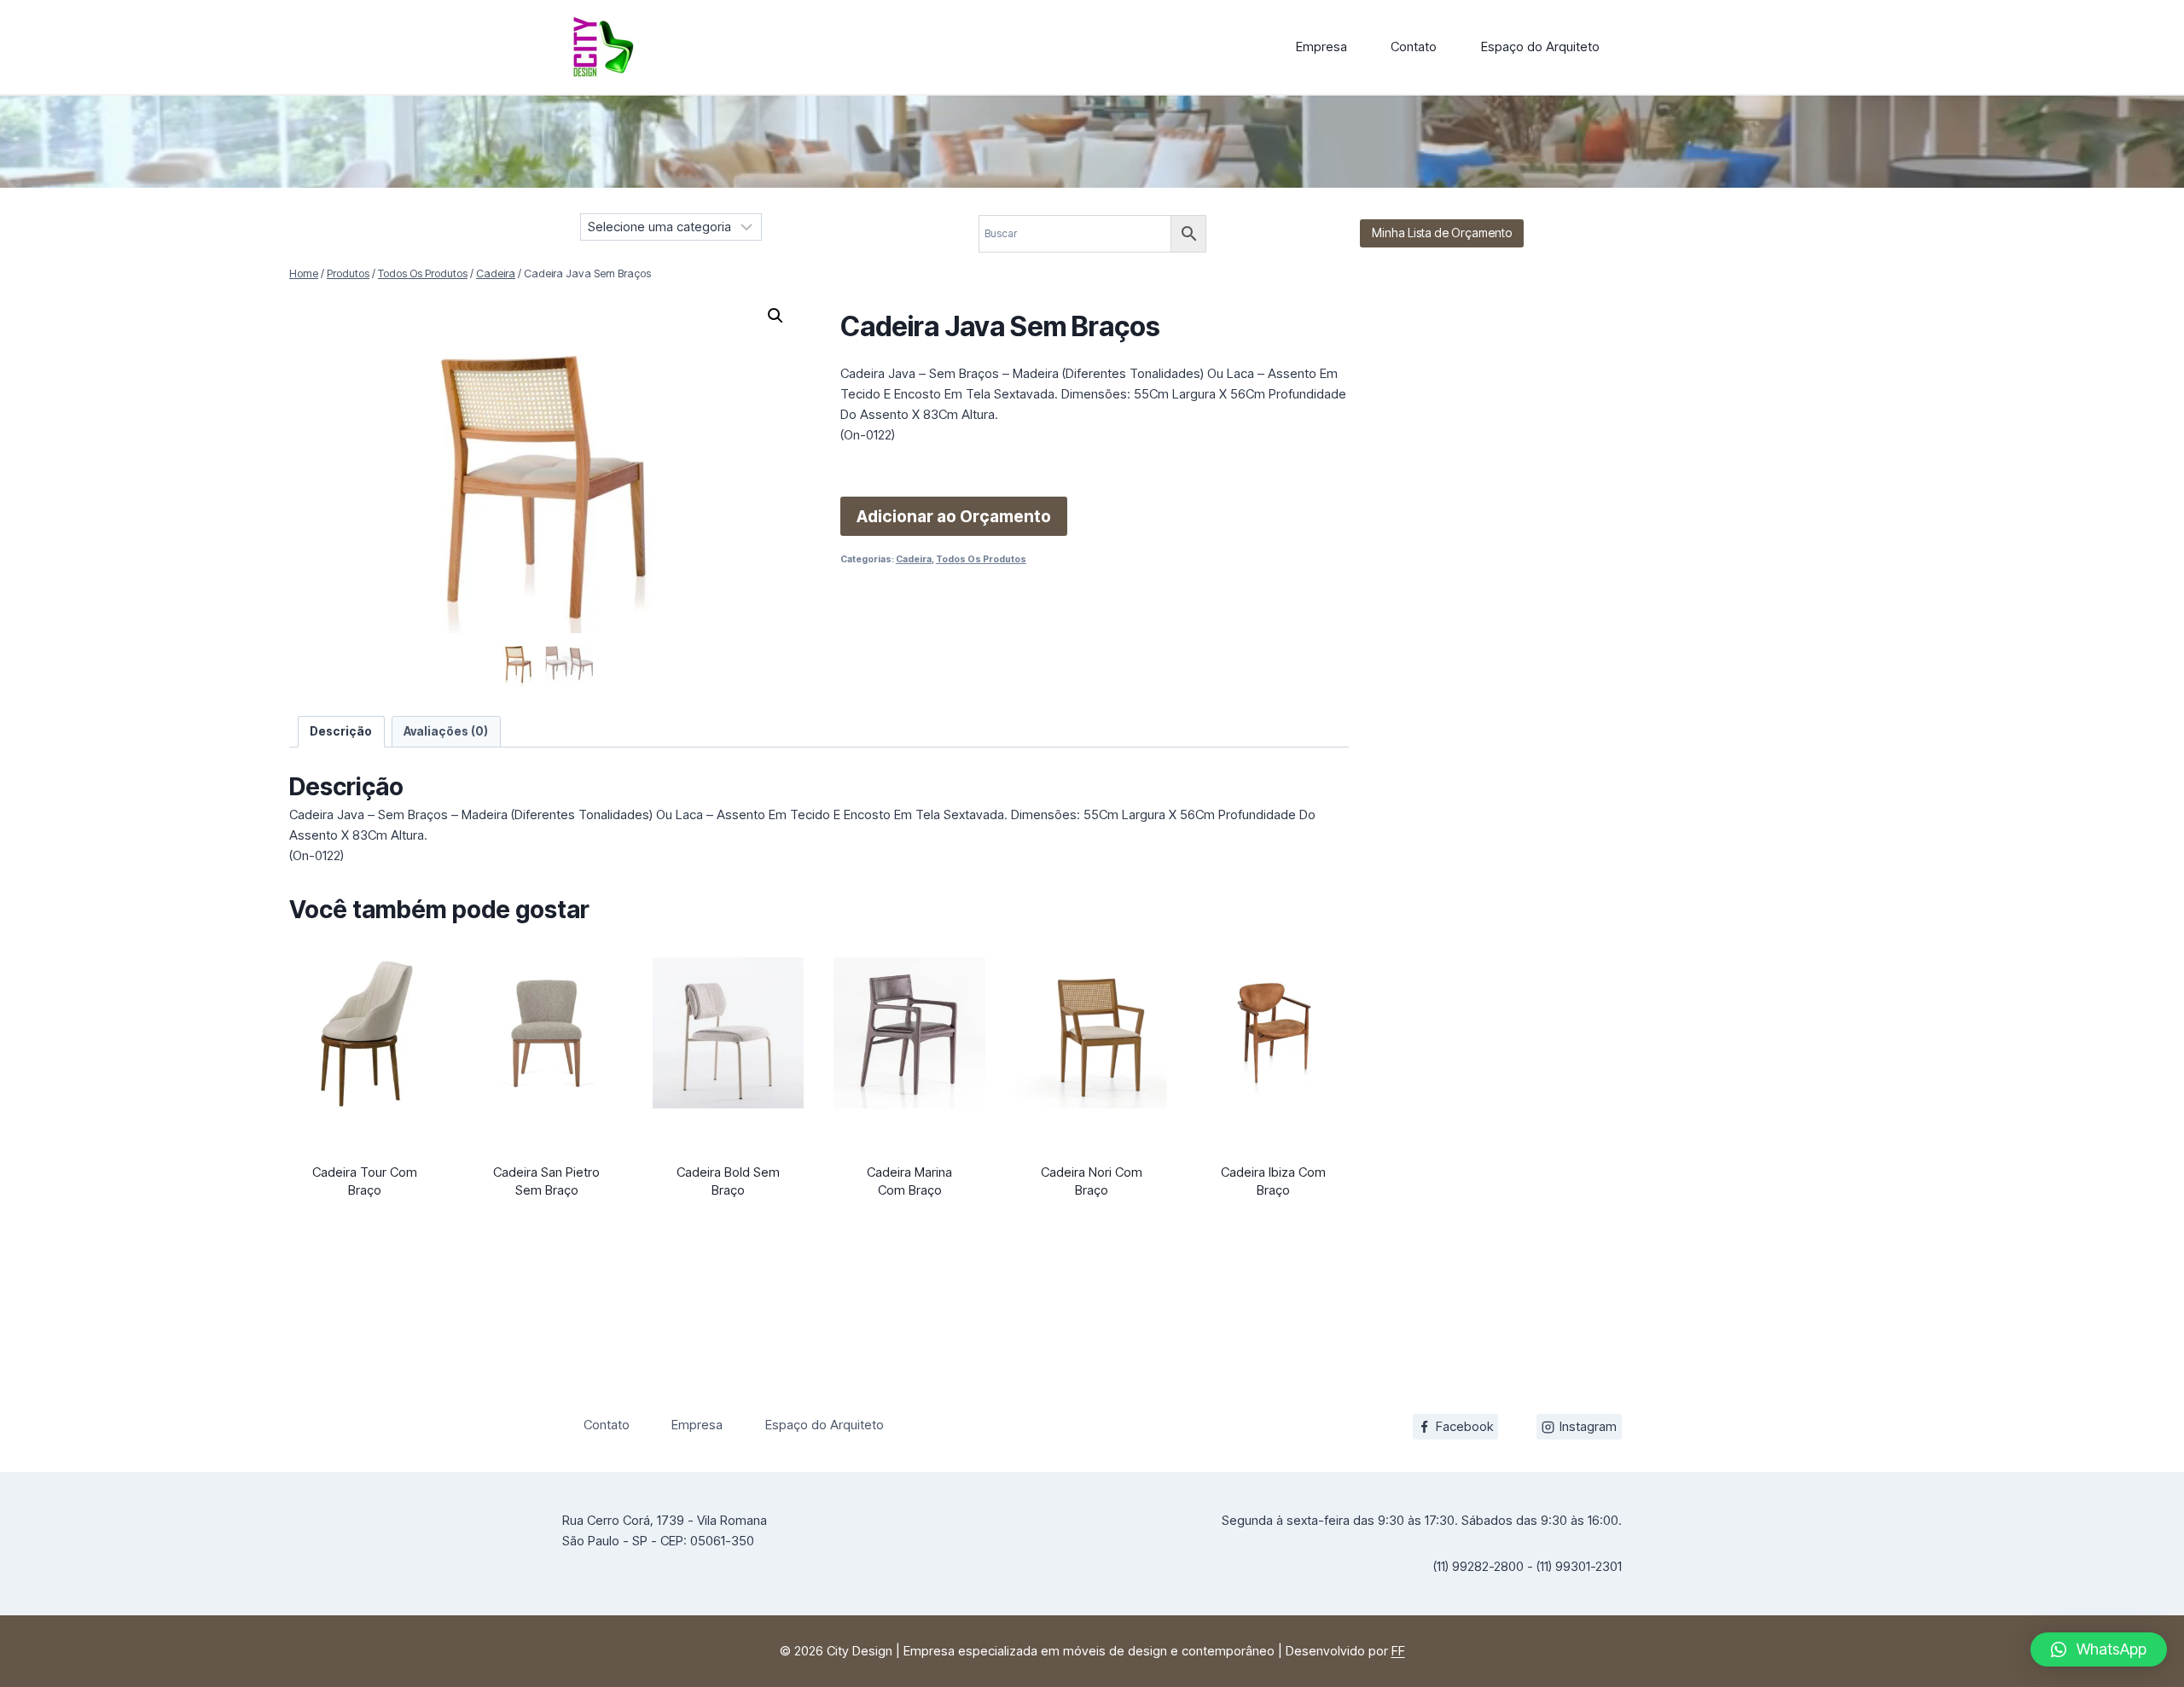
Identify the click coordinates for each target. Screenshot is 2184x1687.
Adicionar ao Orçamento (954, 516)
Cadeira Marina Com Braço (909, 1181)
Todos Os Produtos (981, 559)
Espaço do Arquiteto (1540, 47)
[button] (775, 316)
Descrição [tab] (341, 731)
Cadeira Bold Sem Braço (728, 1181)
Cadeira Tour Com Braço (365, 1181)
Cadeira (914, 559)
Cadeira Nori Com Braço (1092, 1181)
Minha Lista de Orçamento (1442, 233)
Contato (1414, 47)
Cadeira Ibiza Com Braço (1273, 1181)
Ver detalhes (365, 1222)
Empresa (1321, 47)
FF (1398, 1651)
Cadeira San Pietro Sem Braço (546, 1181)
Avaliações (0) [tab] (446, 731)
